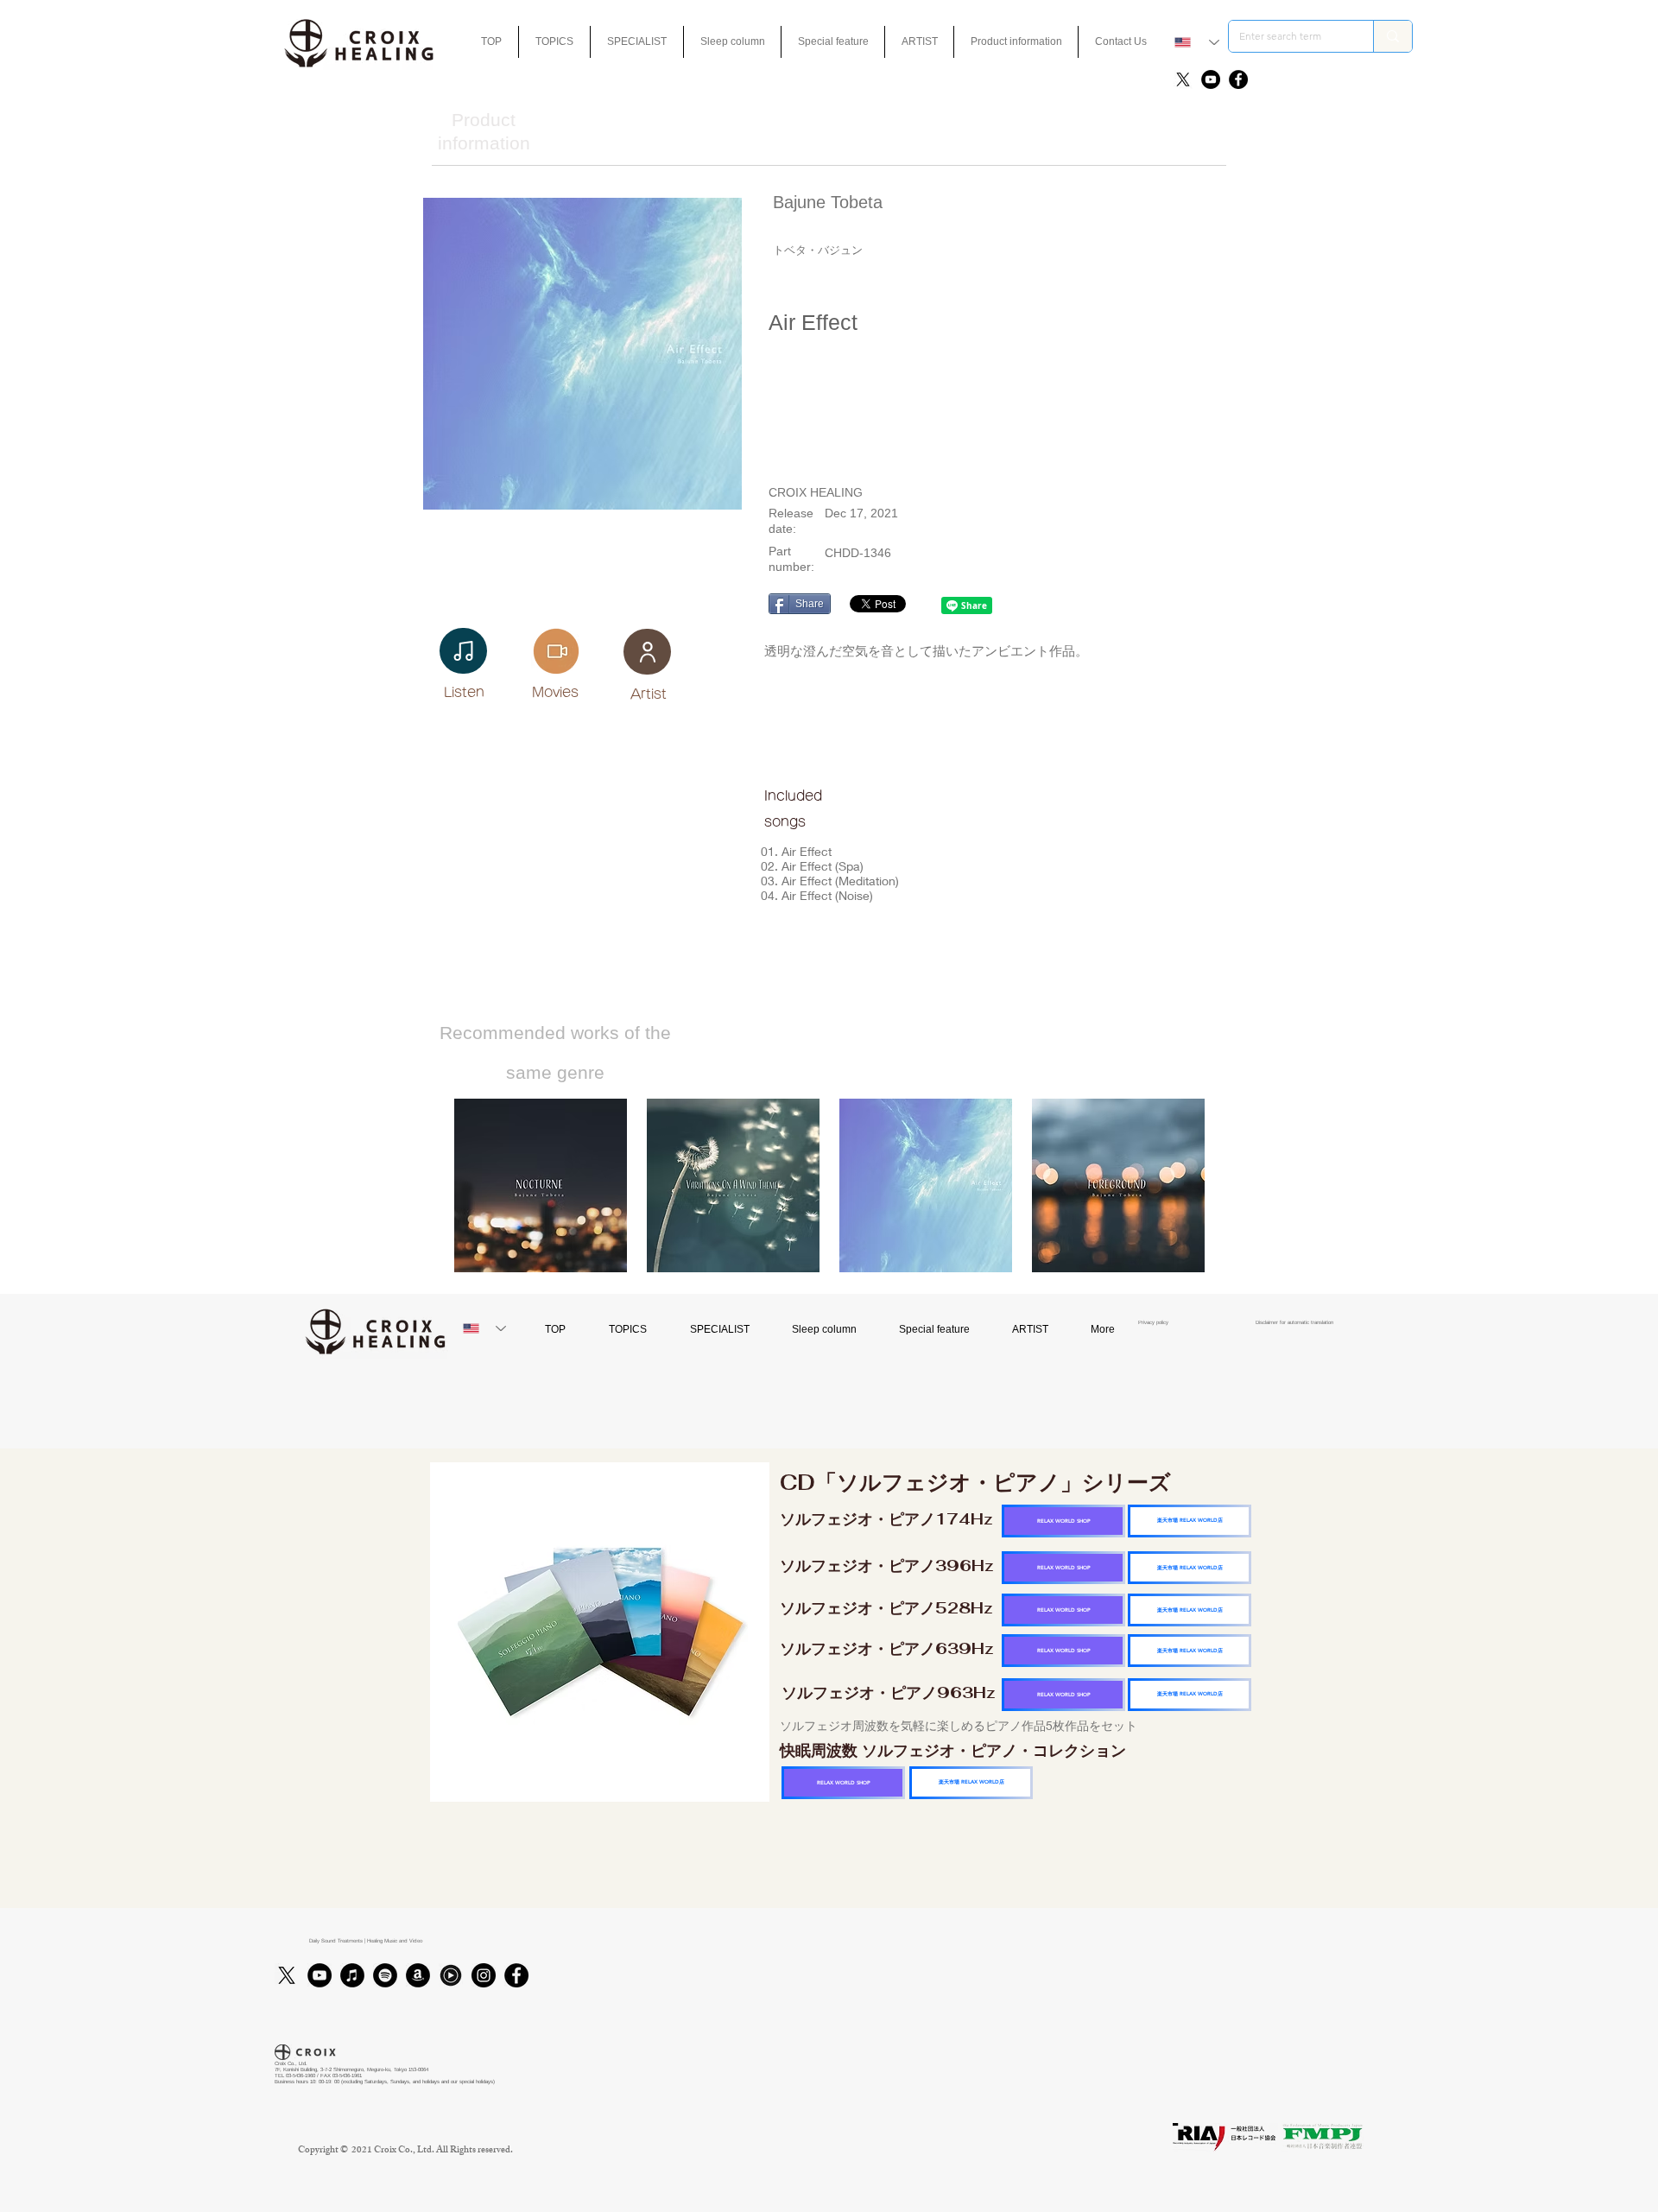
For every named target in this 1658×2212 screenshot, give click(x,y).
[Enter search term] (1392, 36)
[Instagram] (484, 1975)
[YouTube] (1211, 79)
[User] (647, 652)
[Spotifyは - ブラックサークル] (385, 1975)
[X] (1183, 79)
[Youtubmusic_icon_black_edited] (451, 1975)
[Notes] (463, 651)
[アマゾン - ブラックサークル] (418, 1975)
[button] (833, 42)
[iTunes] (352, 1975)
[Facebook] (1238, 79)
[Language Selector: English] (1197, 42)
